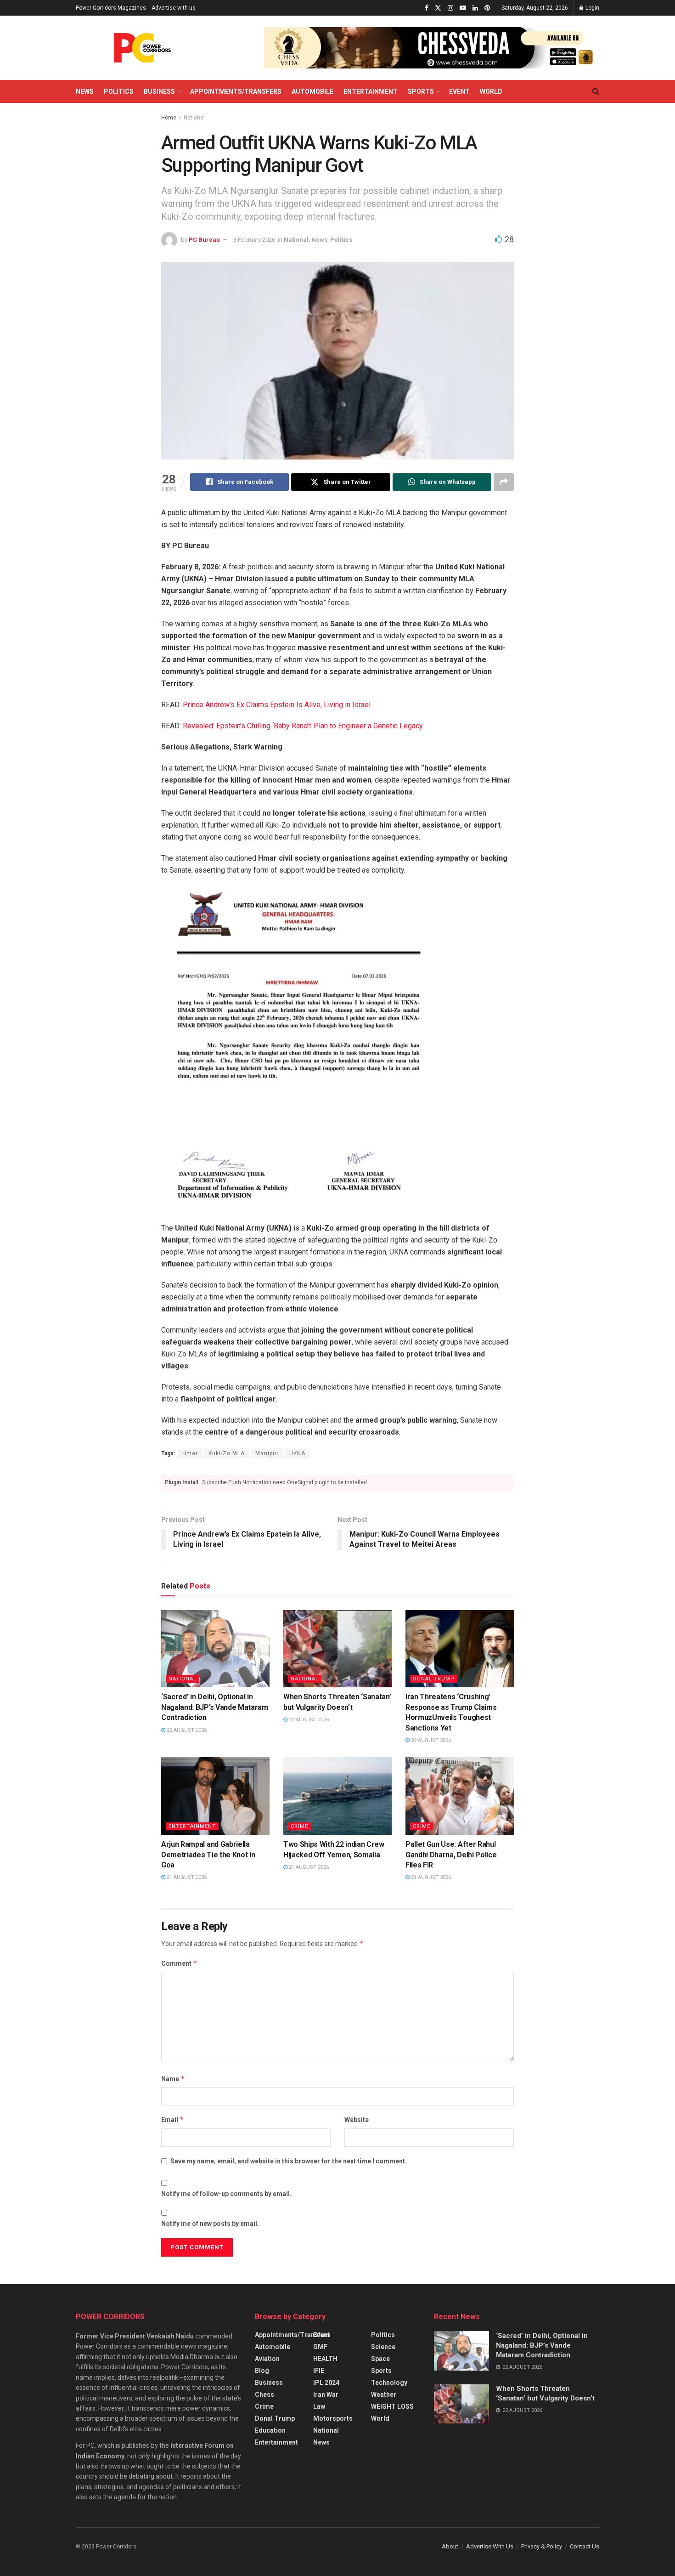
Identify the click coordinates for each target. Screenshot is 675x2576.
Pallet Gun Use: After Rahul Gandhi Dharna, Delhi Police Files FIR (451, 1855)
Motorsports (333, 2418)
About (450, 2546)
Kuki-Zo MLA (227, 1453)
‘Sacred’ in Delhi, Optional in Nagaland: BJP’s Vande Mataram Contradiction (215, 1707)
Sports (421, 91)
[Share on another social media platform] (504, 482)
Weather (384, 2394)
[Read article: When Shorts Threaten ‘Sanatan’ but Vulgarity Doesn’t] (337, 1649)
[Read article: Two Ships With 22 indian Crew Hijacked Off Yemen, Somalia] (337, 1796)
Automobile (312, 91)
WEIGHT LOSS (392, 2406)
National (194, 118)
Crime (299, 1826)
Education (270, 2430)
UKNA (297, 1453)
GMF (320, 2347)
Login (592, 8)
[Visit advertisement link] (432, 48)
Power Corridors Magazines (111, 8)
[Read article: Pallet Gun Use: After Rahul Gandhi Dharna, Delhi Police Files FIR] (460, 1796)
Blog (262, 2371)
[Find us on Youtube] (463, 8)
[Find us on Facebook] (427, 8)
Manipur (267, 1453)
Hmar (190, 1453)
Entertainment (371, 91)
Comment (179, 1963)
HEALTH (325, 2359)
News (85, 91)
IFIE (319, 2371)
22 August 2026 (186, 1730)
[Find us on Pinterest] (487, 8)
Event (459, 91)
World (491, 91)
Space (380, 2359)
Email (173, 2119)
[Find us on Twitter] (438, 8)
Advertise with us (174, 8)
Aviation (267, 2359)
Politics (119, 91)
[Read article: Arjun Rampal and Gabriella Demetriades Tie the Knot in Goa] (215, 1796)
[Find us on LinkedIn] (475, 8)
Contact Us (585, 2546)
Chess (264, 2394)
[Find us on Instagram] (450, 8)
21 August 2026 (186, 1877)
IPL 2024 (326, 2383)
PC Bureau (204, 240)
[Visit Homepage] (142, 48)
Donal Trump (434, 1679)
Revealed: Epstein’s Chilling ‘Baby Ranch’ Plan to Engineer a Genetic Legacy (303, 726)
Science (383, 2347)
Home (169, 118)
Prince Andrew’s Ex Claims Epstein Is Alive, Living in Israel (277, 705)
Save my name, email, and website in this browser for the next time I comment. (289, 2161)
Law (319, 2406)
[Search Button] (596, 91)
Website (357, 2120)
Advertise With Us (490, 2546)
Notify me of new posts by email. (210, 2224)
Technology (389, 2383)
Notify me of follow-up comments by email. (226, 2194)
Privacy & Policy (542, 2546)
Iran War (326, 2394)
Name (173, 2079)
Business (159, 91)
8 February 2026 (254, 240)
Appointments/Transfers (236, 91)
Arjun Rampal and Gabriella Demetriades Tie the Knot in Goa (208, 1855)
